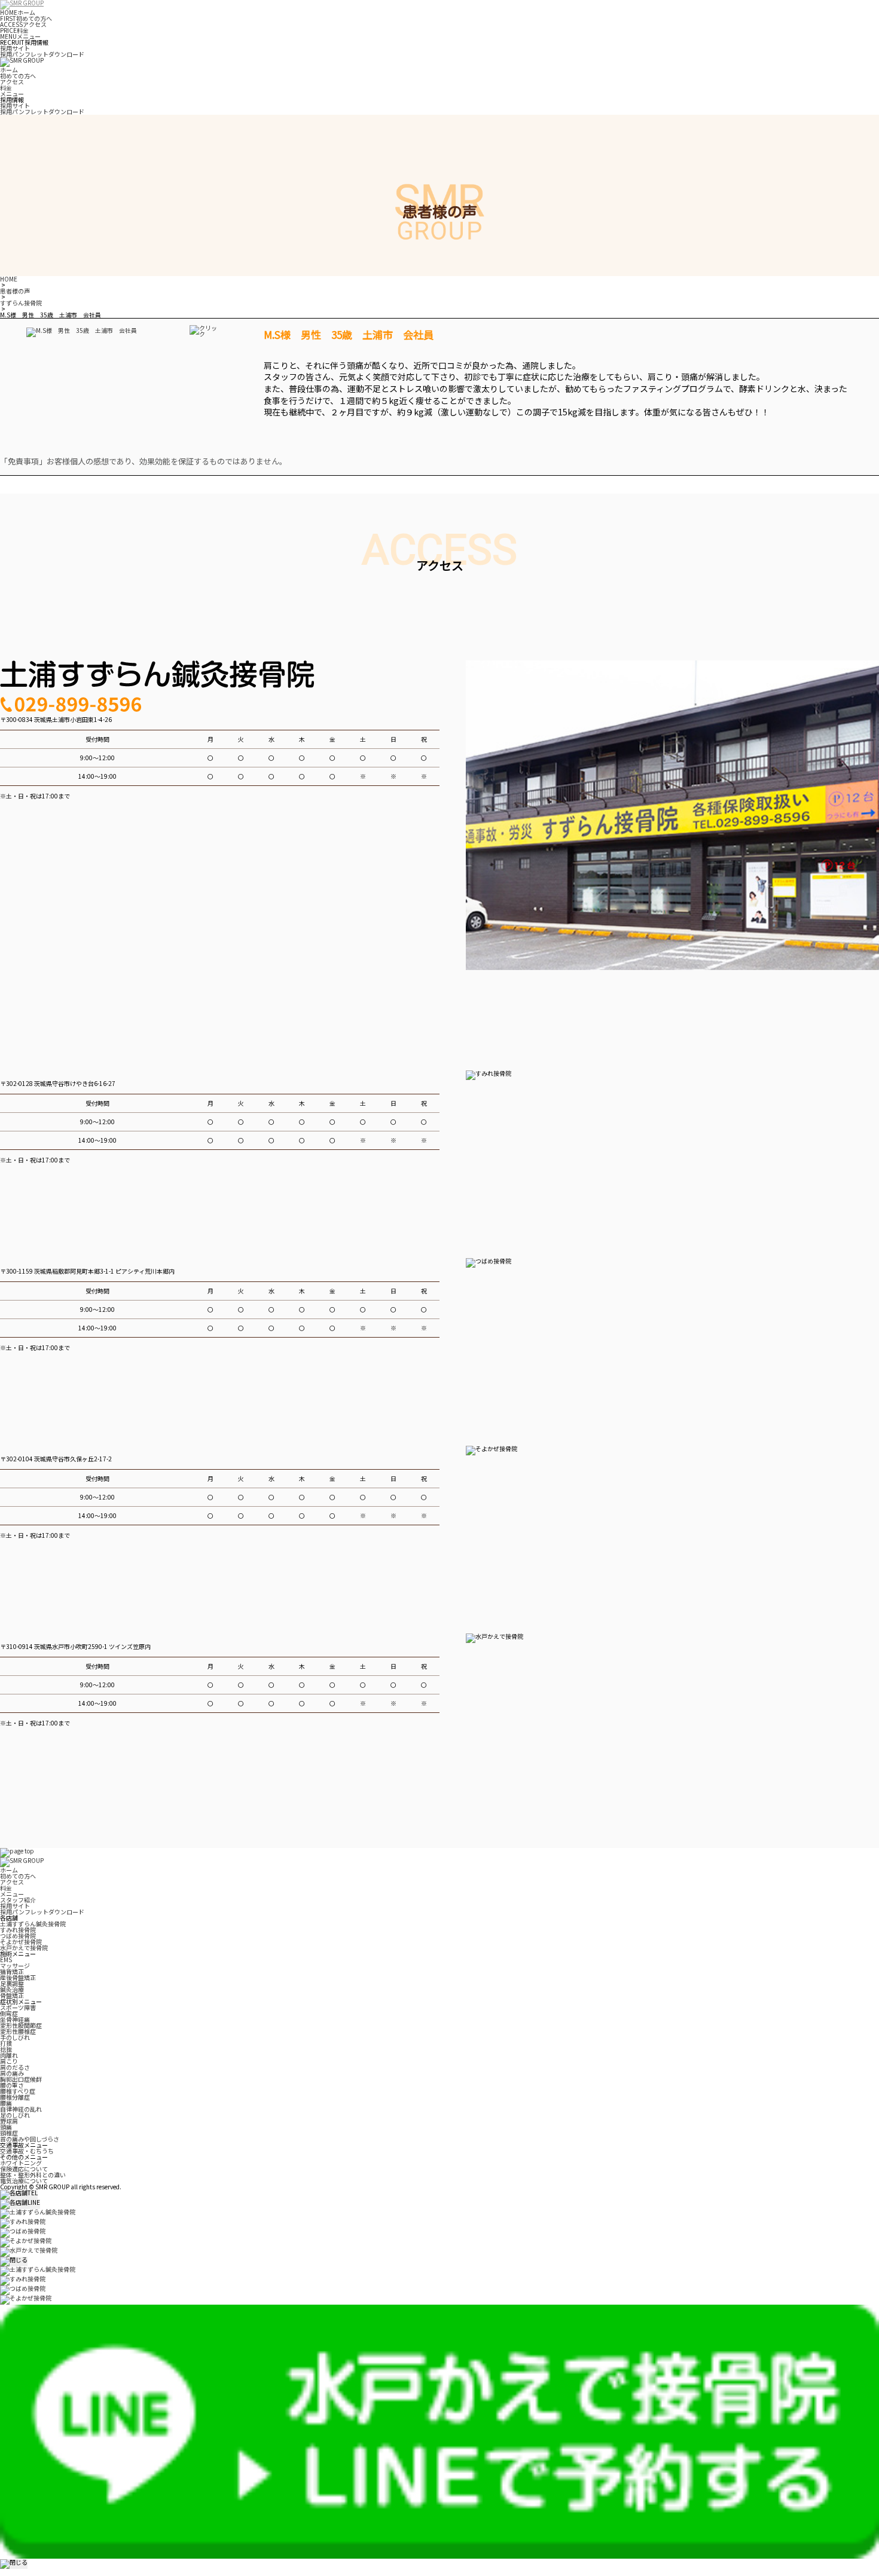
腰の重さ (12, 2085)
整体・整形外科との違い (33, 2175)
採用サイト (15, 48)
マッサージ (15, 1965)
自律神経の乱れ (21, 2109)
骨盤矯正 (12, 1995)
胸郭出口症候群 (21, 2079)
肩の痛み (12, 2073)
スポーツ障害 (18, 2007)
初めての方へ (26, 18)
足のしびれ (15, 2115)
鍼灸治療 (12, 1989)
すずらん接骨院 (21, 303)
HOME (9, 279)
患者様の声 (15, 291)
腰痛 (6, 2103)
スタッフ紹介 (18, 1900)
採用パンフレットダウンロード (42, 54)
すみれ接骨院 (18, 1930)
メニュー (20, 36)
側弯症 (9, 2013)
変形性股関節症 (21, 2025)
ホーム (18, 12)
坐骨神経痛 (15, 2019)
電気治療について (24, 2181)
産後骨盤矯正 (18, 1977)
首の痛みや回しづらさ (30, 2139)
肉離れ (9, 2055)
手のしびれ (15, 2037)
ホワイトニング (21, 2163)
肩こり (9, 2061)
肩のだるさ (15, 2067)
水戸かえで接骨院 (24, 1948)
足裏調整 (12, 1983)
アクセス (23, 24)
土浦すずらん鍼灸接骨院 (33, 1924)
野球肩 (9, 2121)
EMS (6, 1959)
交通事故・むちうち (27, 2151)
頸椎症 (9, 2133)
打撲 (6, 2043)
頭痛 (6, 2127)
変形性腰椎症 (18, 2031)
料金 (14, 30)
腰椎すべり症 (18, 2091)
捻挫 (6, 2049)
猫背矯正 (12, 1971)
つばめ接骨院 (18, 1936)
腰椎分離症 (15, 2097)
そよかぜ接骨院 (21, 1942)
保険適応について (24, 2169)
